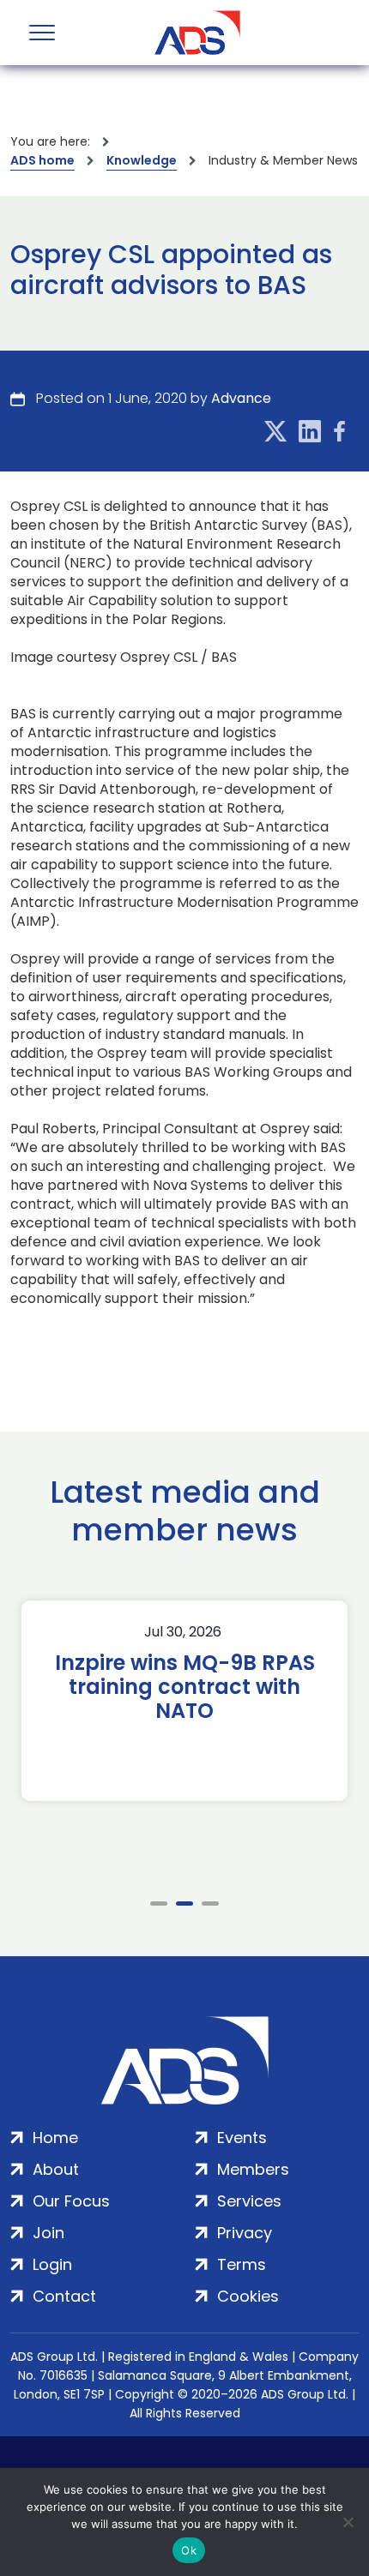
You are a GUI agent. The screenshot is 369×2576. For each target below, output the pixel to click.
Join (48, 2233)
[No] (348, 2522)
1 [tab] (159, 1903)
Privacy (245, 2233)
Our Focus (71, 2201)
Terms (242, 2264)
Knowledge (142, 160)
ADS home (42, 160)
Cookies (248, 2296)
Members (253, 2169)
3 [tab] (210, 1903)
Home (55, 2138)
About (56, 2169)
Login (52, 2264)
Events (242, 2138)
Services (249, 2201)
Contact (64, 2296)
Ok (189, 2550)
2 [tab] (184, 1903)
